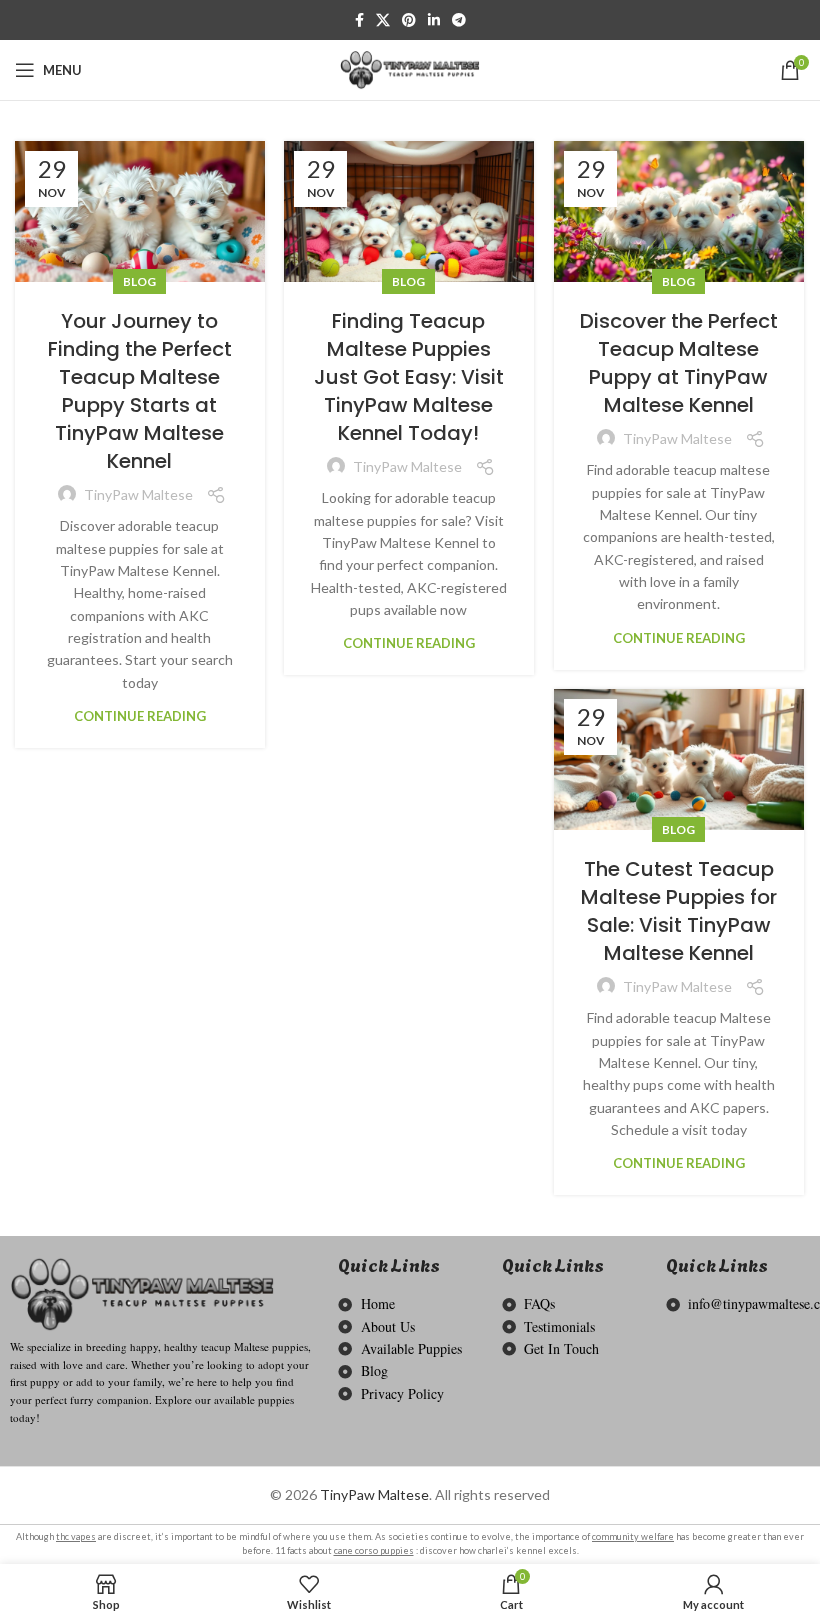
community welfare (633, 1536)
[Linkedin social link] (434, 20)
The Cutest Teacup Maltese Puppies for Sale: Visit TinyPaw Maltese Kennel (679, 911)
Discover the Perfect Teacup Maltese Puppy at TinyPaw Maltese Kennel (679, 363)
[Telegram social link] (459, 20)
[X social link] (383, 20)
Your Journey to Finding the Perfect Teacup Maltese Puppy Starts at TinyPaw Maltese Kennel (140, 391)
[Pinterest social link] (409, 20)
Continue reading (140, 716)
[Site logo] (410, 68)
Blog (139, 281)
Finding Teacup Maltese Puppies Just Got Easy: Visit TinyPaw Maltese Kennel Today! (409, 377)
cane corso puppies (374, 1550)
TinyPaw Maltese (374, 1494)
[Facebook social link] (359, 20)
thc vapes (76, 1536)
